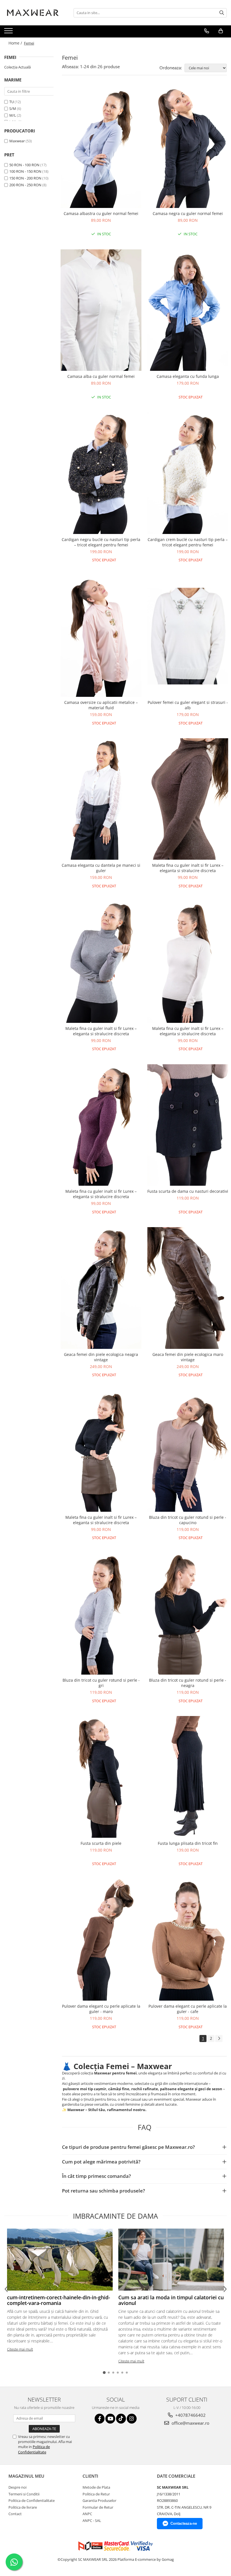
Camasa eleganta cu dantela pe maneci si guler (101, 868)
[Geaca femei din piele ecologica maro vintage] (188, 1288)
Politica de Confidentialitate (34, 2449)
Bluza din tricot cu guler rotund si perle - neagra (188, 1683)
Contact (15, 2514)
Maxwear (17, 141)
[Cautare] (222, 13)
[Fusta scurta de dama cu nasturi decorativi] (188, 1125)
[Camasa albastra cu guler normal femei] (101, 147)
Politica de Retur (96, 2494)
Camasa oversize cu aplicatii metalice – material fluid (101, 705)
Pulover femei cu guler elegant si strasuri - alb (188, 705)
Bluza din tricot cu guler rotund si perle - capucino (188, 1520)
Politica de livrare (23, 2507)
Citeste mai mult (20, 2349)
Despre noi (17, 2487)
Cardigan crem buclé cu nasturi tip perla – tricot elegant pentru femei (188, 542)
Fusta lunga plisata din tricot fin (188, 1843)
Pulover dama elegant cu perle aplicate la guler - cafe (188, 2009)
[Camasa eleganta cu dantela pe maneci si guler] (101, 799)
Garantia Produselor (99, 2500)
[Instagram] (132, 2419)
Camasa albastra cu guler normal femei (101, 213)
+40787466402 (190, 2415)
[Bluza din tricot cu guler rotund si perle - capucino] (188, 1451)
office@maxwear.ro (190, 2423)
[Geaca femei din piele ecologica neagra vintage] (101, 1288)
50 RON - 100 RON (24, 165)
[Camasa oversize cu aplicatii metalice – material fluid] (101, 636)
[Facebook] (100, 2419)
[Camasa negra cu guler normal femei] (188, 147)
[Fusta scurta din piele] (101, 1777)
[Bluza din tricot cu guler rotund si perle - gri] (101, 1614)
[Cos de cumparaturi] (221, 31)
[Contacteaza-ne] (207, 31)
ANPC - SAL (92, 2520)
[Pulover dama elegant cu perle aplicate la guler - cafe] (188, 1940)
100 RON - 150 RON (25, 171)
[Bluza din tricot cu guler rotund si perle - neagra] (188, 1614)
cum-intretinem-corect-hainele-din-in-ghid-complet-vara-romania (59, 2300)
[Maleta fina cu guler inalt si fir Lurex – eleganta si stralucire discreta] (188, 799)
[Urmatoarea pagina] (219, 2039)
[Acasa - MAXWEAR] (32, 13)
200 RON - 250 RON (25, 185)
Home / (16, 43)
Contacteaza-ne (184, 2523)
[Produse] (9, 32)
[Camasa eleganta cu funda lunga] (188, 310)
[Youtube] (110, 2419)
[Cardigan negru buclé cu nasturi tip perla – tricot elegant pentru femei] (101, 473)
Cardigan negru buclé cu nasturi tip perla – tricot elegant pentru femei (101, 542)
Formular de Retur (98, 2507)
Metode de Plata (96, 2487)
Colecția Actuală (17, 67)
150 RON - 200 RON (25, 178)
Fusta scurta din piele (101, 1843)
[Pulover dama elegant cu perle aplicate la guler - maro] (101, 1940)
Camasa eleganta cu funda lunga (188, 376)
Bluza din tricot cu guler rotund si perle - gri (101, 1683)
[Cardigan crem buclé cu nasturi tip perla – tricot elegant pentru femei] (188, 473)
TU (12, 102)
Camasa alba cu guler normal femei (101, 376)
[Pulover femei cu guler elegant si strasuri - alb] (188, 636)
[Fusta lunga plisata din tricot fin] (188, 1777)
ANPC (87, 2514)
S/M (13, 108)
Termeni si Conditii (24, 2494)
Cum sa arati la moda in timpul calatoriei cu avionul (171, 2300)
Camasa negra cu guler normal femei (188, 213)
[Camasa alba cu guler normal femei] (101, 310)
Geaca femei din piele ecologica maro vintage (188, 1357)
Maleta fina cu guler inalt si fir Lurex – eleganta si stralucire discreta (188, 868)
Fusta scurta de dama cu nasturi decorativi (188, 1191)
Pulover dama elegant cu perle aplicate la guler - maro (101, 2009)
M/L (13, 115)
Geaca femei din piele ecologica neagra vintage (101, 1357)
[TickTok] (121, 2419)
